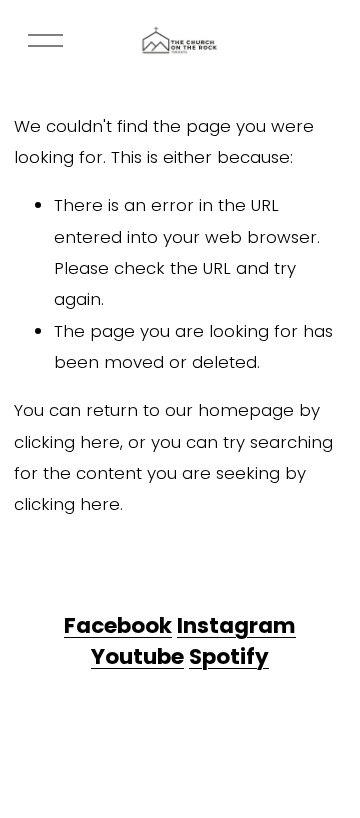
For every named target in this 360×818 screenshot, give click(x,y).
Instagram (236, 626)
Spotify (229, 657)
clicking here (67, 442)
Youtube (137, 657)
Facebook (118, 626)
